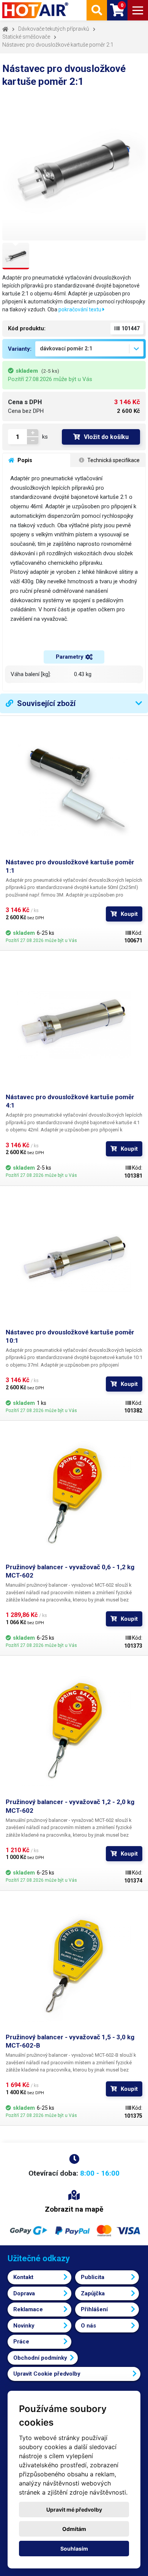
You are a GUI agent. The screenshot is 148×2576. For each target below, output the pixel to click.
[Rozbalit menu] (138, 10)
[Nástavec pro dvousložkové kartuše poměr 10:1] (74, 1260)
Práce (21, 2342)
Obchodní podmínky (40, 2358)
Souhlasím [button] (74, 2549)
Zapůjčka (93, 2293)
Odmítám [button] (74, 2529)
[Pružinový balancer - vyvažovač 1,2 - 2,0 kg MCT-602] (74, 1729)
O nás (88, 2326)
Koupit (129, 914)
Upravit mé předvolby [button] (74, 2510)
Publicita (93, 2277)
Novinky (24, 2326)
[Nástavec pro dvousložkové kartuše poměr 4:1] (74, 1025)
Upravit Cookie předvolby (47, 2374)
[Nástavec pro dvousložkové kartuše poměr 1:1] (74, 790)
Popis (24, 460)
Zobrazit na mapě (74, 2209)
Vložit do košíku (106, 437)
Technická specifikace (113, 460)
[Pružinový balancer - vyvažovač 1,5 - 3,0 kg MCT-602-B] (74, 1965)
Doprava (24, 2293)
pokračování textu (80, 309)
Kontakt (23, 2277)
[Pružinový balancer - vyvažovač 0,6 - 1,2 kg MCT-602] (74, 1495)
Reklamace (28, 2309)
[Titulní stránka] (36, 10)
